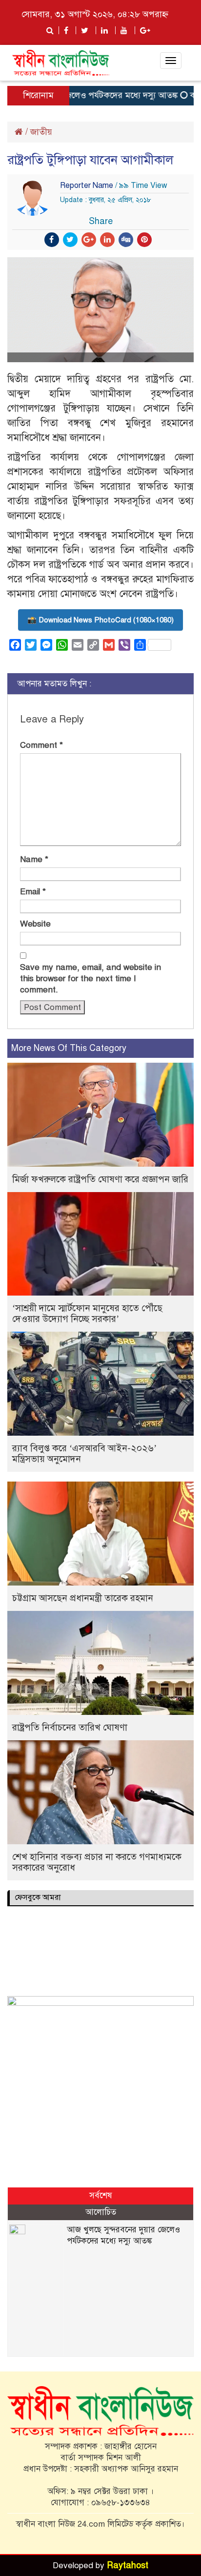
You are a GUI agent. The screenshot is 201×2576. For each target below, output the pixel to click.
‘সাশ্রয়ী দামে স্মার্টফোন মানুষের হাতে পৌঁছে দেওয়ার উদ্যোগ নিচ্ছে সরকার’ (87, 1313)
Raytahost (128, 2565)
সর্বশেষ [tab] (101, 2195)
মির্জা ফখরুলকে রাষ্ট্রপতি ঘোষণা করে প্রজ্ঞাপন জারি (100, 1179)
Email (33, 892)
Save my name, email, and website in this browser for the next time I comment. (90, 979)
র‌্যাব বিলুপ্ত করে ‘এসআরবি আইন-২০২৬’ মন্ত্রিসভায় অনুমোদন (84, 1453)
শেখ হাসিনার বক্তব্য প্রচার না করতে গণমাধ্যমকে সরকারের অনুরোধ (97, 1862)
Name (34, 859)
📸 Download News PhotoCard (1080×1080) (100, 620)
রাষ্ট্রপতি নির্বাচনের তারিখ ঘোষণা (70, 1727)
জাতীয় (41, 132)
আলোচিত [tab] (101, 2212)
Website (35, 924)
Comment (41, 745)
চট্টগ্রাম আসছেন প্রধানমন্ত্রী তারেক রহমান (83, 1598)
